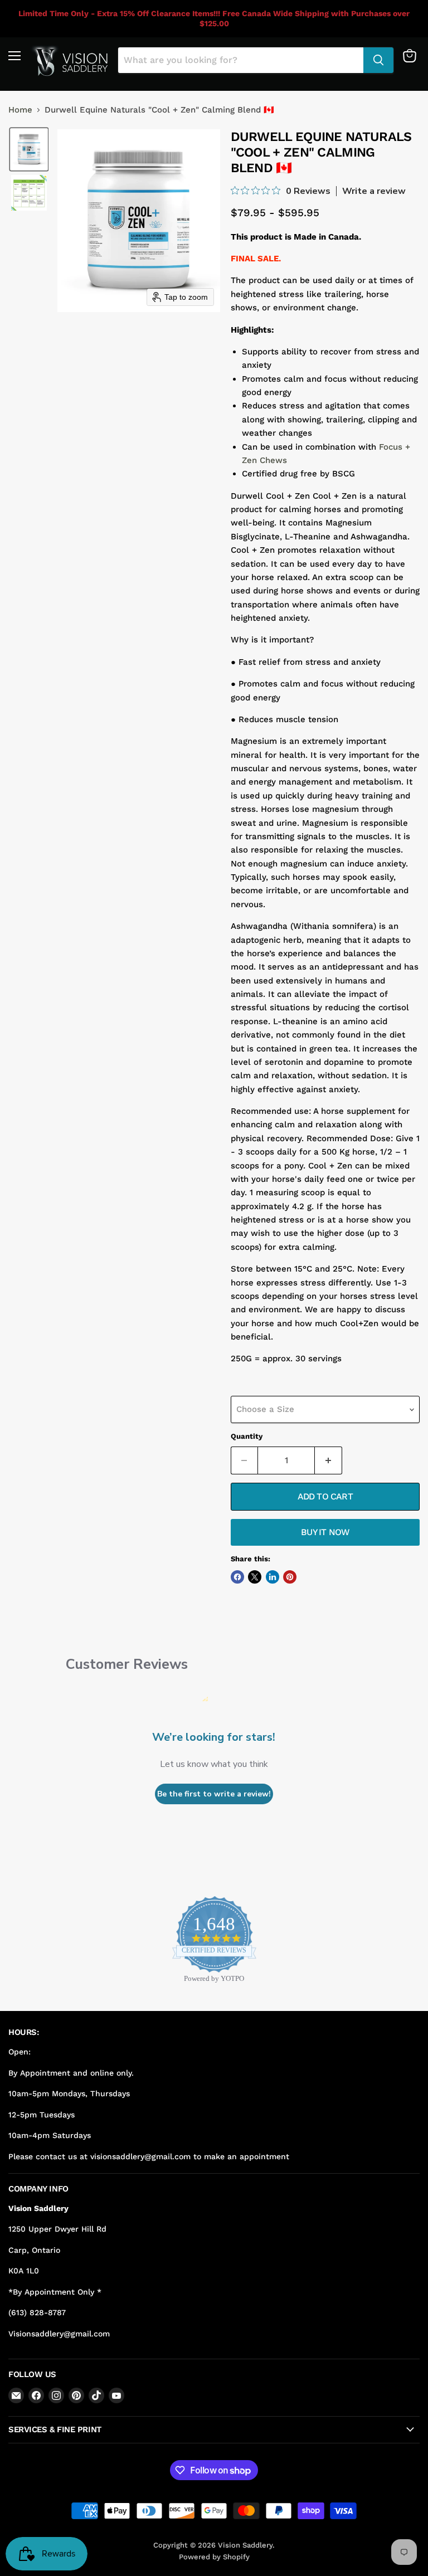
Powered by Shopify (214, 2557)
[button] (29, 149)
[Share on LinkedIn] (273, 1577)
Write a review (374, 191)
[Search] (378, 60)
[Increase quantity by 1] (329, 1460)
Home (20, 110)
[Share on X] (255, 1577)
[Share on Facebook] (237, 1577)
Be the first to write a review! (214, 1794)
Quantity (247, 1436)
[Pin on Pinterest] (290, 1577)
